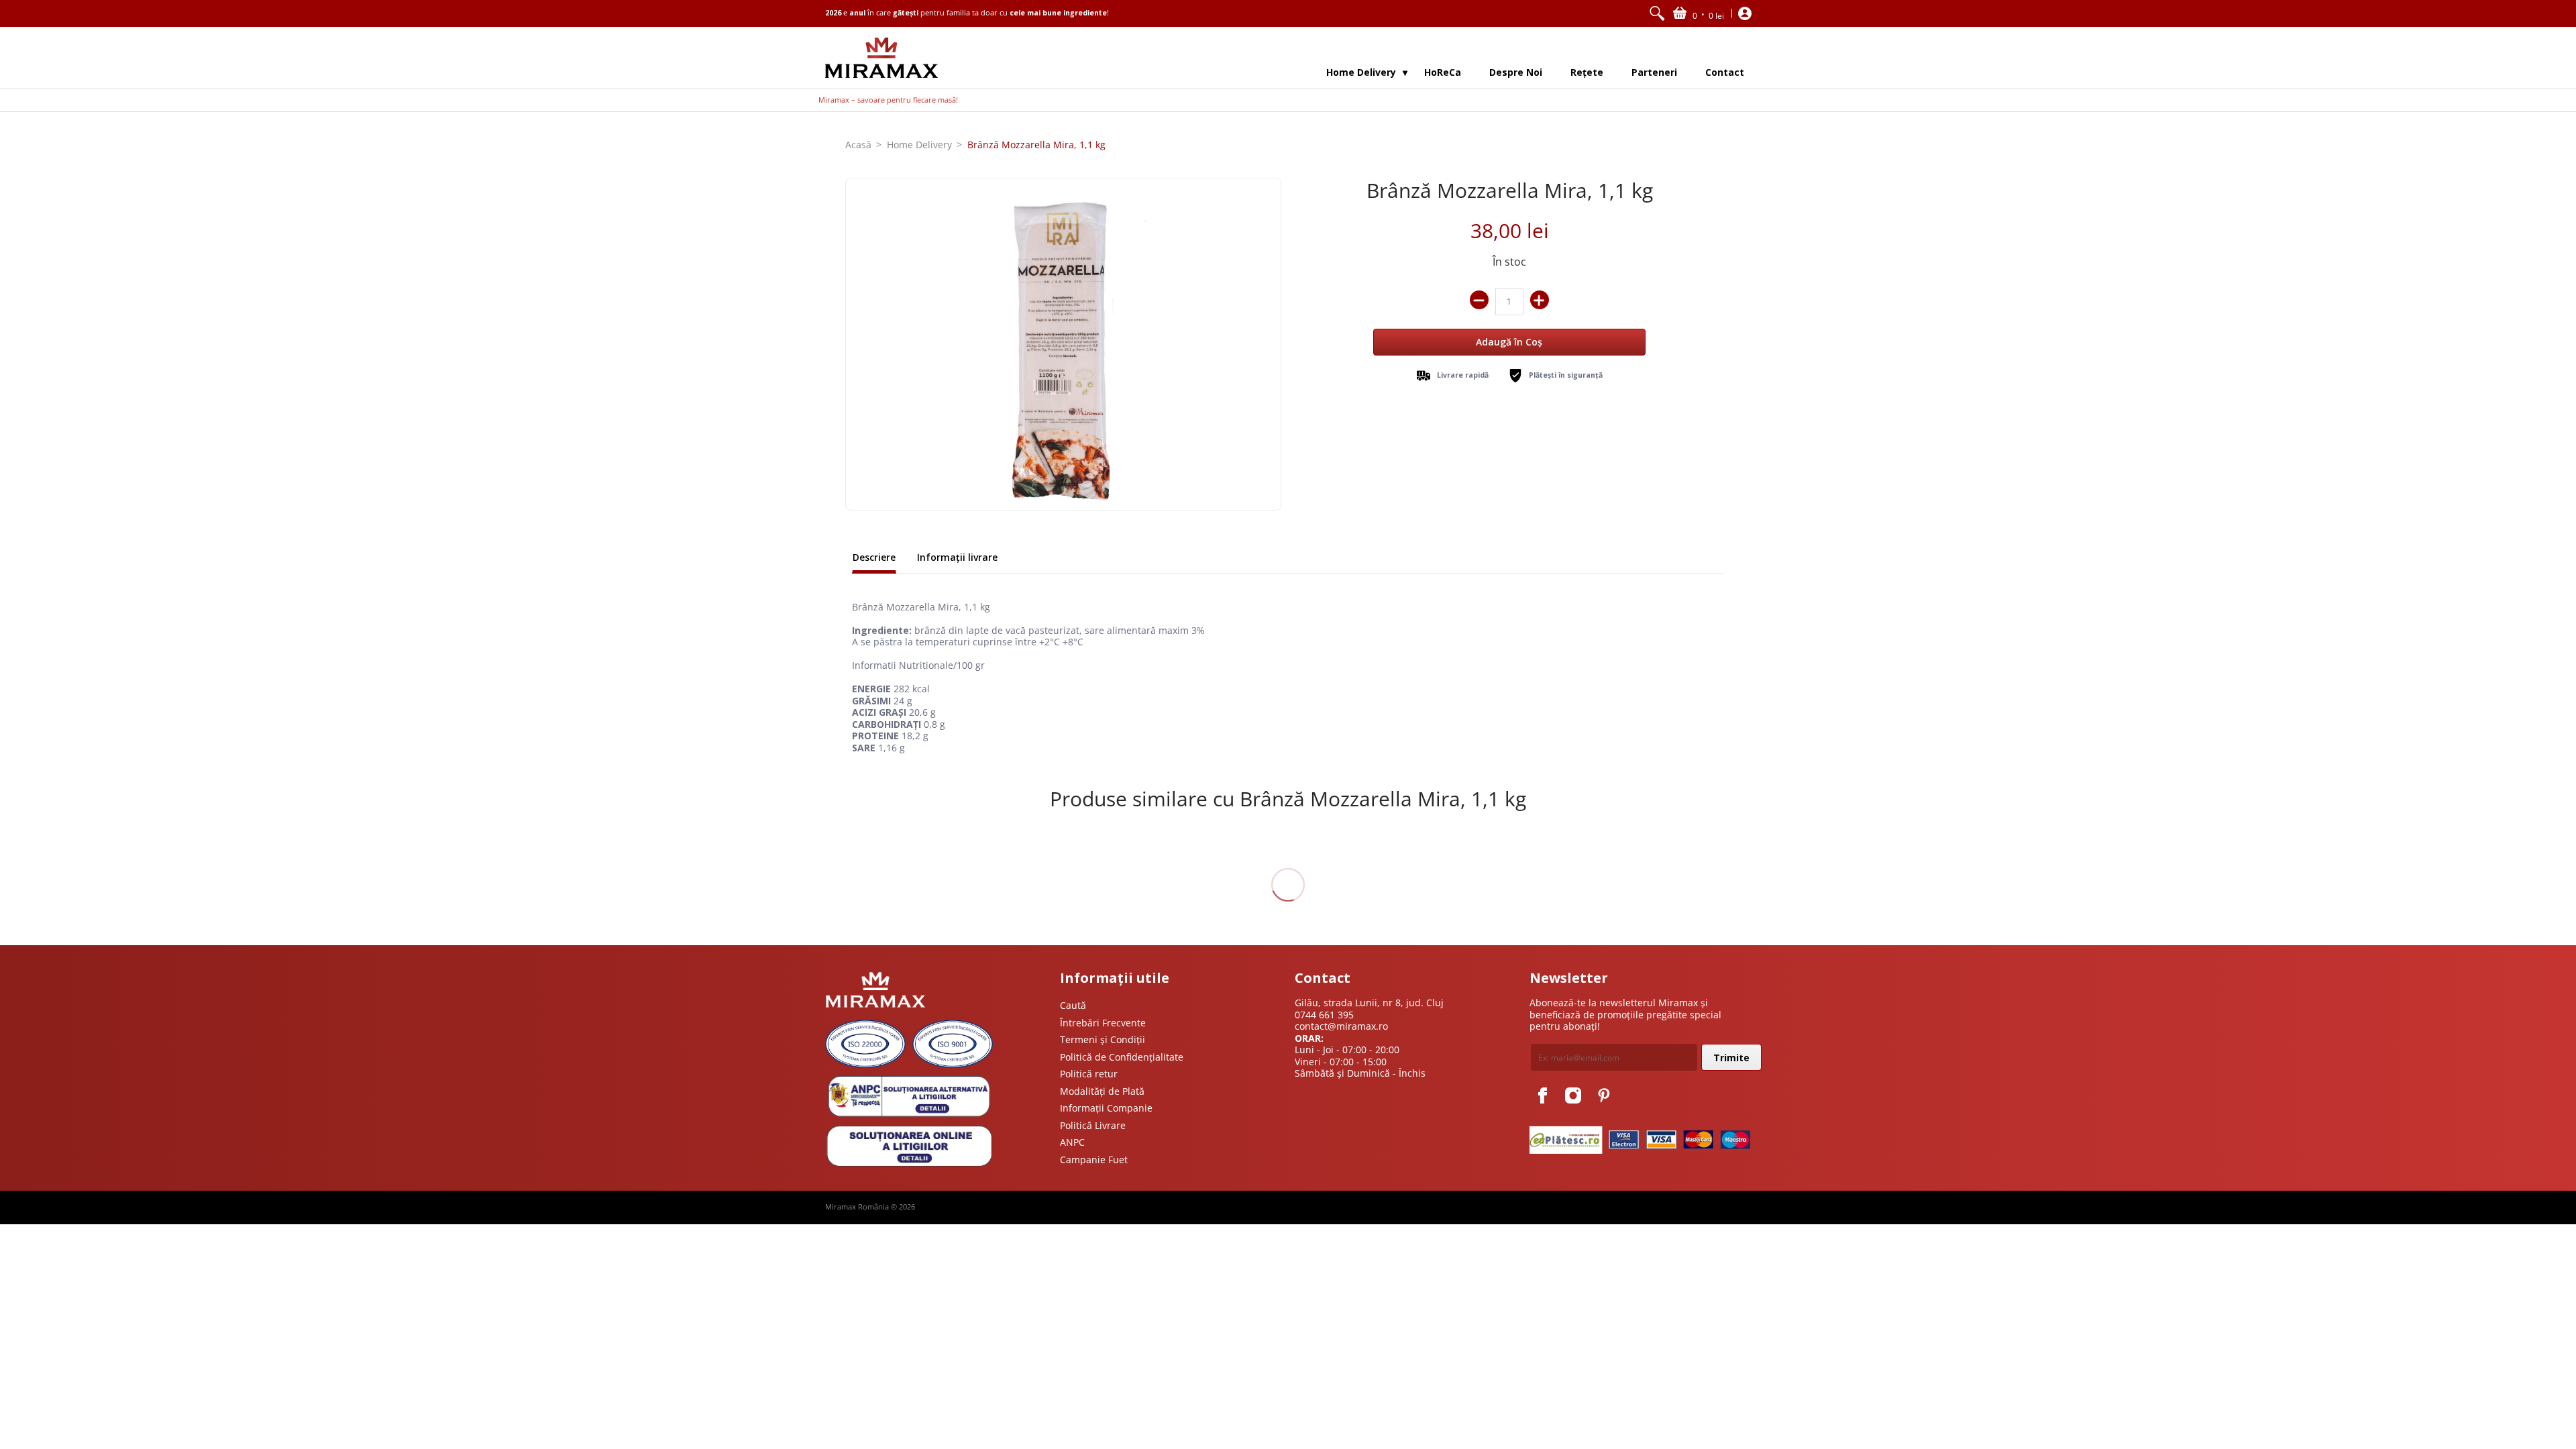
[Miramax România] (881, 58)
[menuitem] (1657, 13)
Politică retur (1089, 1074)
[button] (1699, 13)
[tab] (874, 559)
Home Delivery (919, 145)
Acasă (858, 145)
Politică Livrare (1093, 1125)
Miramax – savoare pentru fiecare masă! (888, 100)
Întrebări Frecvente (1103, 1023)
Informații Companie (1106, 1108)
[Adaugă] (1540, 300)
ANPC (1072, 1142)
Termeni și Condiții (1103, 1039)
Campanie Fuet (1094, 1160)
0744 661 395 (1324, 1015)
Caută (1073, 1005)
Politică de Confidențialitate (1122, 1057)
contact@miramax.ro (1341, 1026)
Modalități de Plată (1102, 1091)
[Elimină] (1479, 300)
